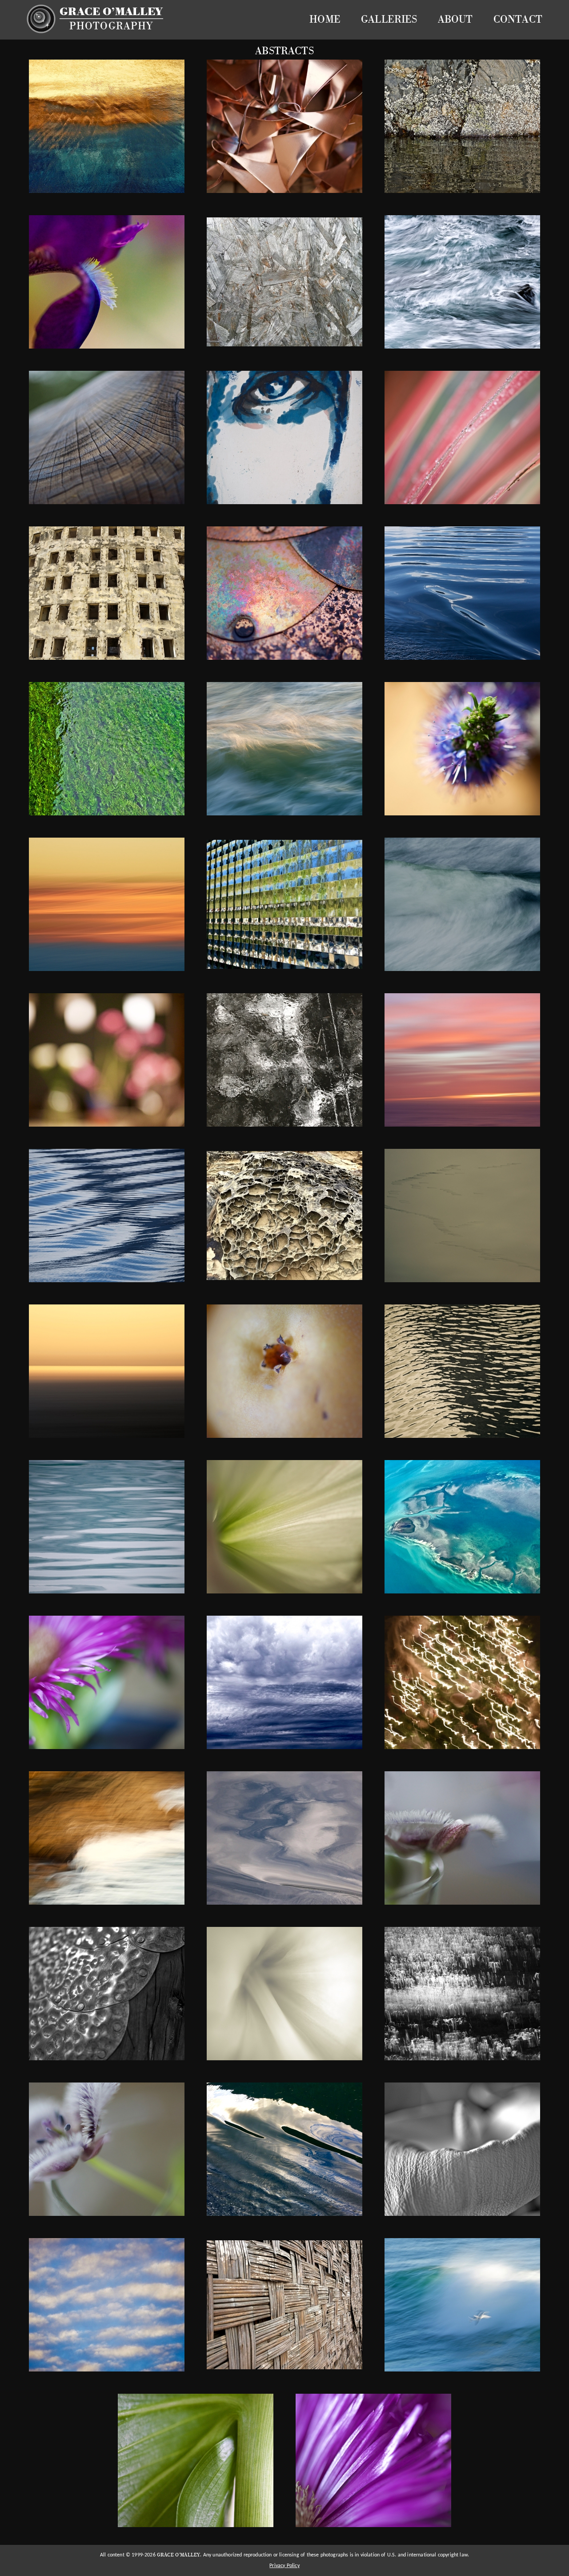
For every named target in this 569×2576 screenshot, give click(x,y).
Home (325, 20)
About (455, 20)
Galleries (389, 20)
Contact (518, 20)
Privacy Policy (284, 2566)
